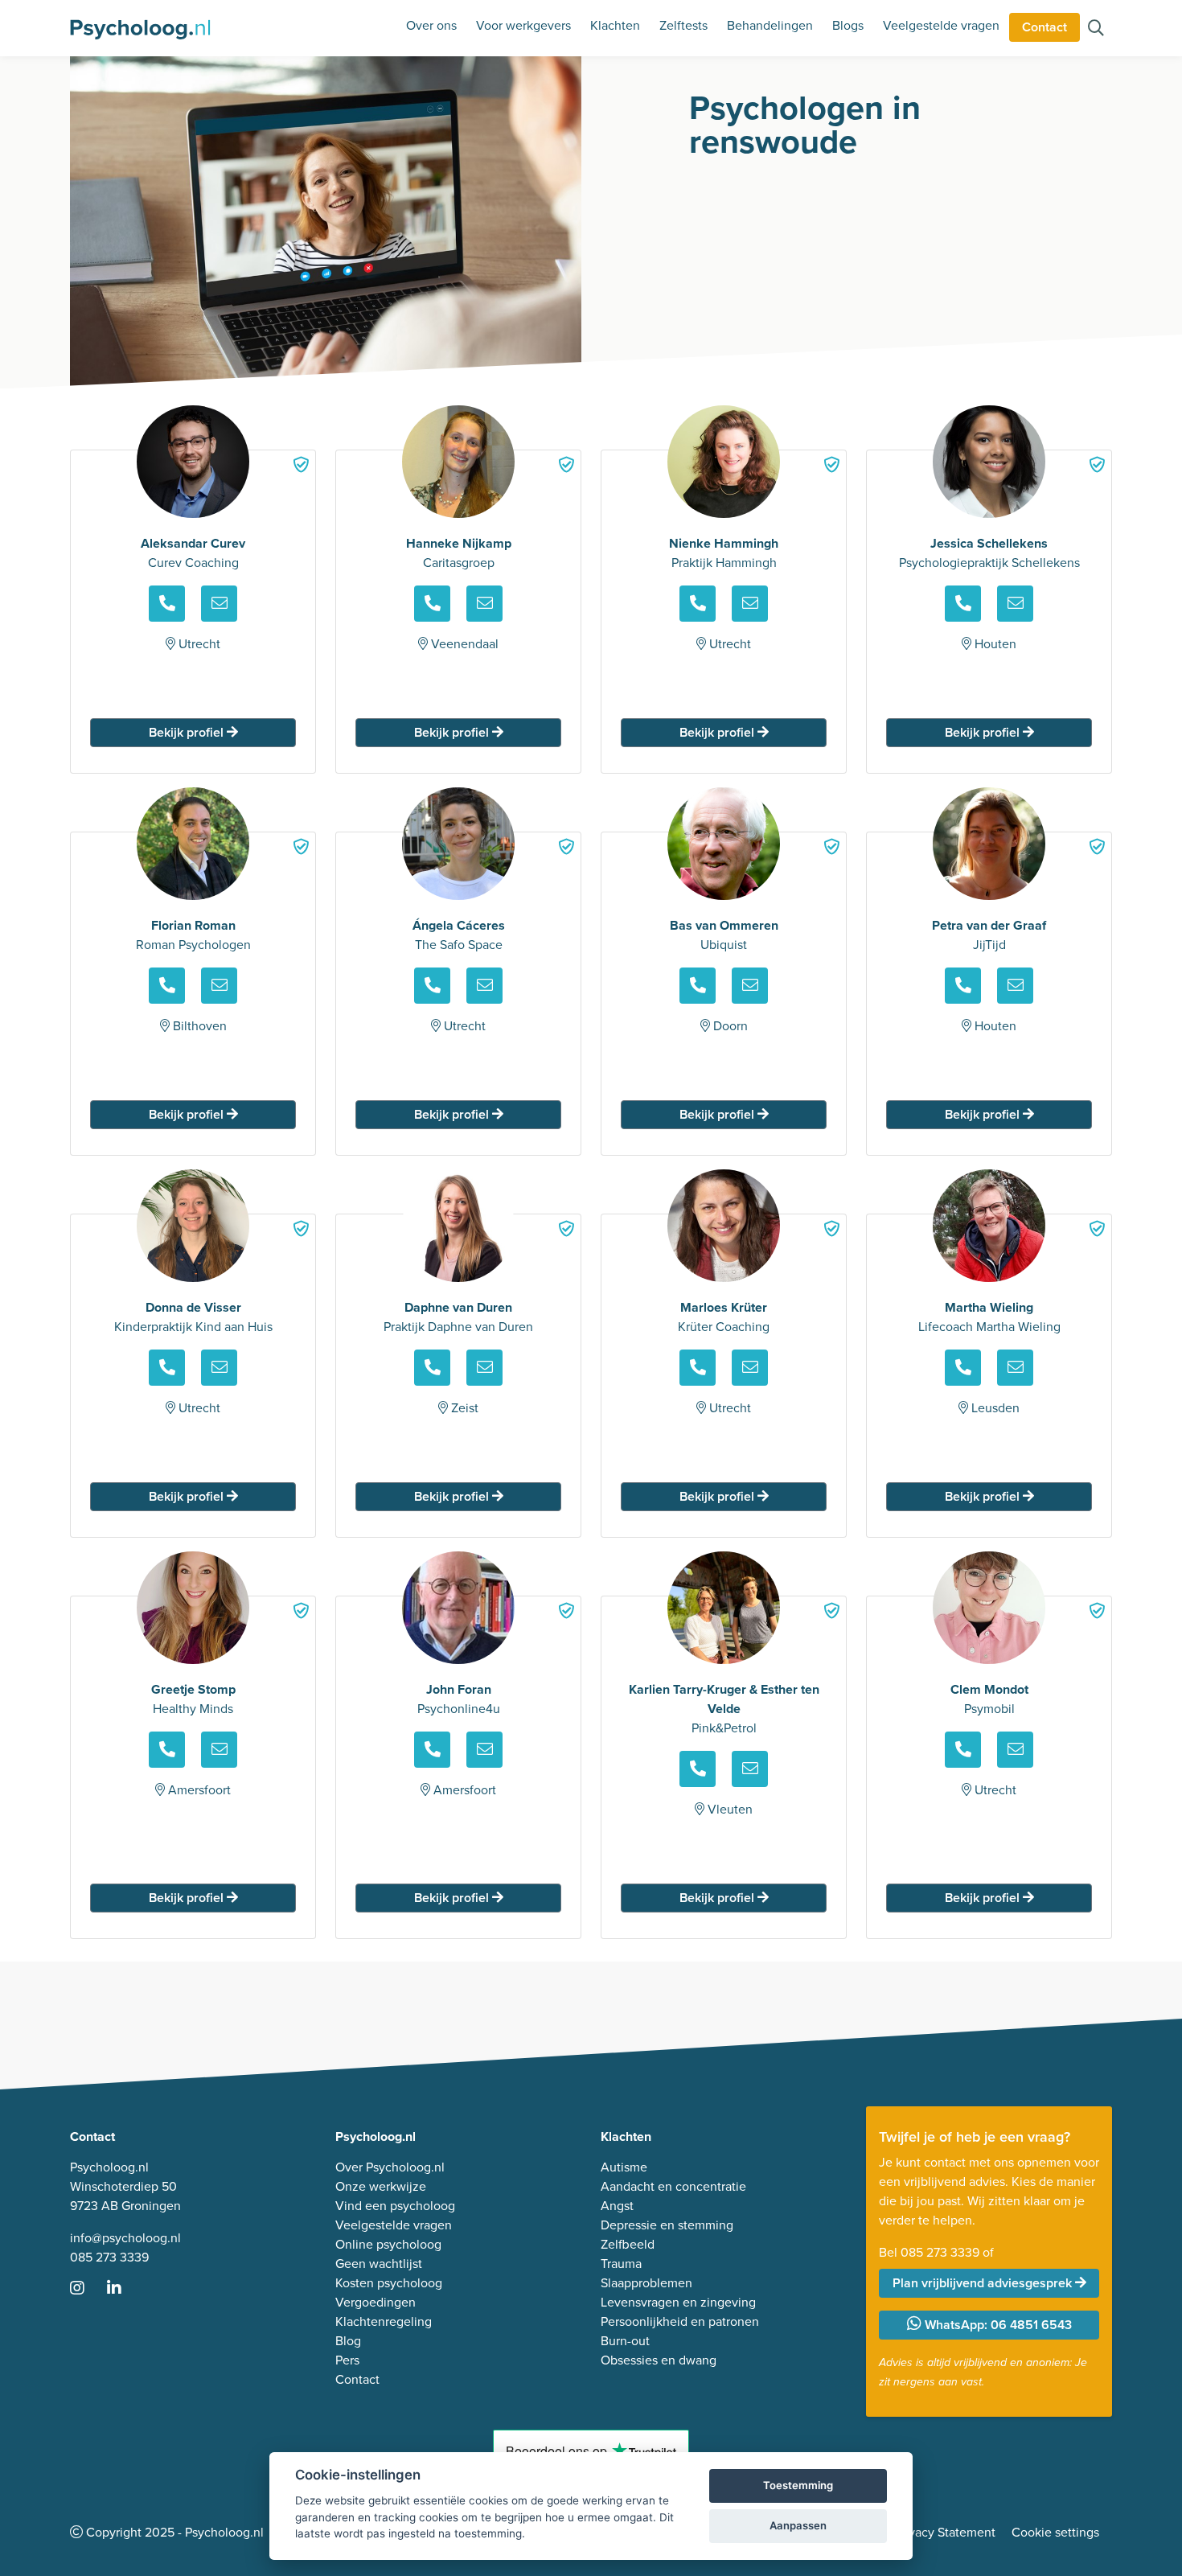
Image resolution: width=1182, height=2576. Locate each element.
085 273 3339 (109, 2257)
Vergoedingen (376, 2302)
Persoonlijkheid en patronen (680, 2321)
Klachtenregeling (384, 2321)
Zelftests (683, 25)
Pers (347, 2360)
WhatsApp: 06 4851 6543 (997, 2325)
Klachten (615, 25)
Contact (1045, 27)
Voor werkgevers (523, 25)
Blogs (848, 25)
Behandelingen (770, 25)
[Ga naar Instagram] (87, 2289)
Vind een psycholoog (395, 2206)
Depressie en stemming (667, 2225)
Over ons (431, 25)
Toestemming (798, 2485)
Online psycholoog (388, 2244)
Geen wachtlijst (379, 2264)
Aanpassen (798, 2525)
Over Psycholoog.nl (390, 2167)
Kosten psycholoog (389, 2283)
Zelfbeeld (628, 2244)
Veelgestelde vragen (941, 25)
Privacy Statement (945, 2532)
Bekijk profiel (188, 732)
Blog (348, 2341)
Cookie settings (1055, 2532)
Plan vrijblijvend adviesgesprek (984, 2283)
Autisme (624, 2167)
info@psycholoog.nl (125, 2238)
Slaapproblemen (646, 2283)
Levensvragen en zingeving (678, 2302)
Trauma (621, 2264)
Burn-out (625, 2341)
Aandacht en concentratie (673, 2186)
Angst (617, 2206)
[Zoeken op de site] (1096, 29)
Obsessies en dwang (659, 2360)
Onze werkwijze (381, 2186)
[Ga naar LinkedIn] (124, 2289)
